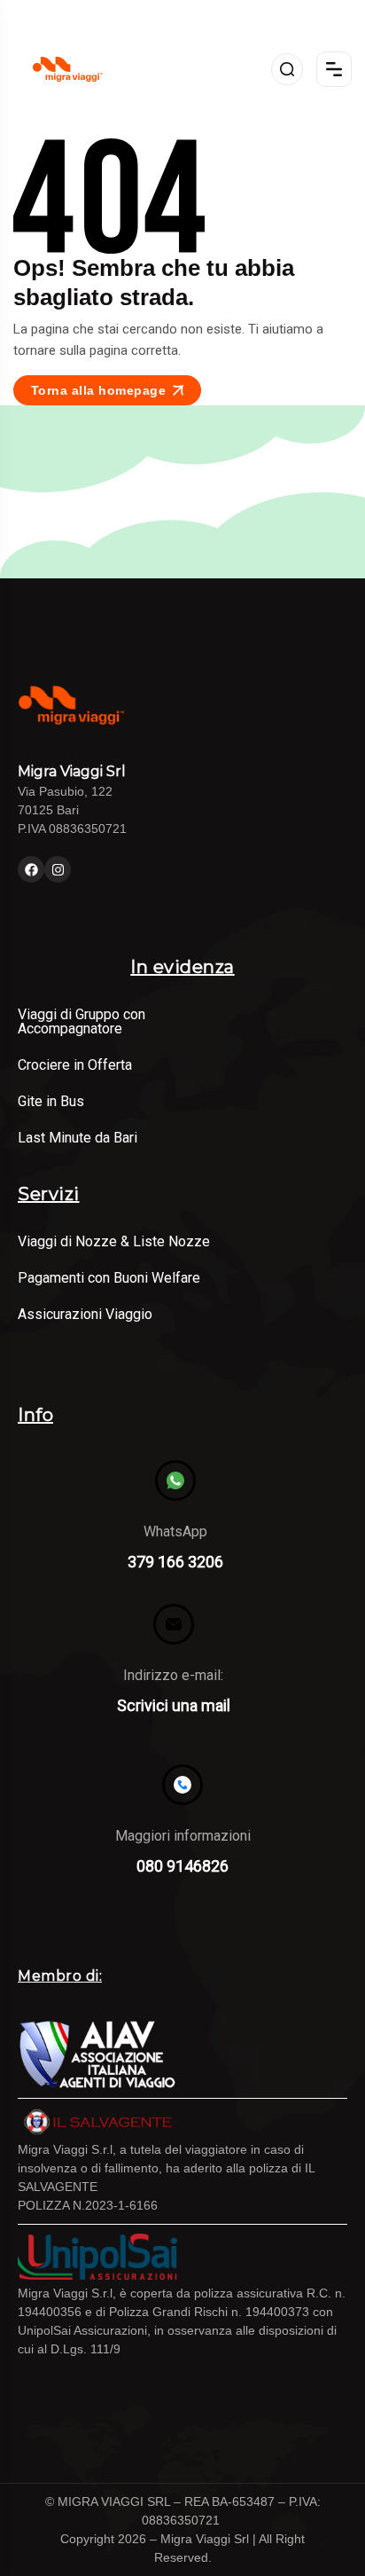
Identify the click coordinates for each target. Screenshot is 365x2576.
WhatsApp (175, 1531)
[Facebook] (31, 869)
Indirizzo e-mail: (173, 1675)
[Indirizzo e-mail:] (174, 1624)
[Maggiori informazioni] (182, 1785)
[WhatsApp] (175, 1480)
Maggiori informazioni (183, 1836)
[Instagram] (58, 869)
